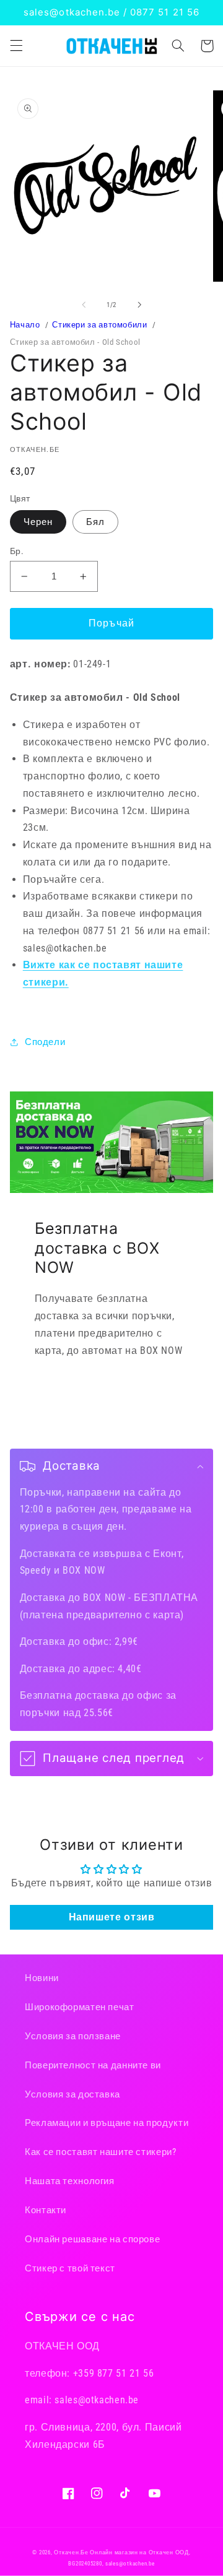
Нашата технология (70, 2181)
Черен (38, 522)
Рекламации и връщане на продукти (107, 2123)
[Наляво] (84, 305)
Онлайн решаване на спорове (92, 2239)
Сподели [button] (45, 1042)
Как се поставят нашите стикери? (101, 2152)
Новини (42, 1978)
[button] (16, 46)
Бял (95, 522)
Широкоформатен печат (80, 2007)
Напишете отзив (112, 1917)
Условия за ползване (73, 2036)
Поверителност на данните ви (93, 2065)
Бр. (17, 551)
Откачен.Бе (71, 2552)
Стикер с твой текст (70, 2268)
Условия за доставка (72, 2094)
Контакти (46, 2210)
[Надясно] (139, 305)
